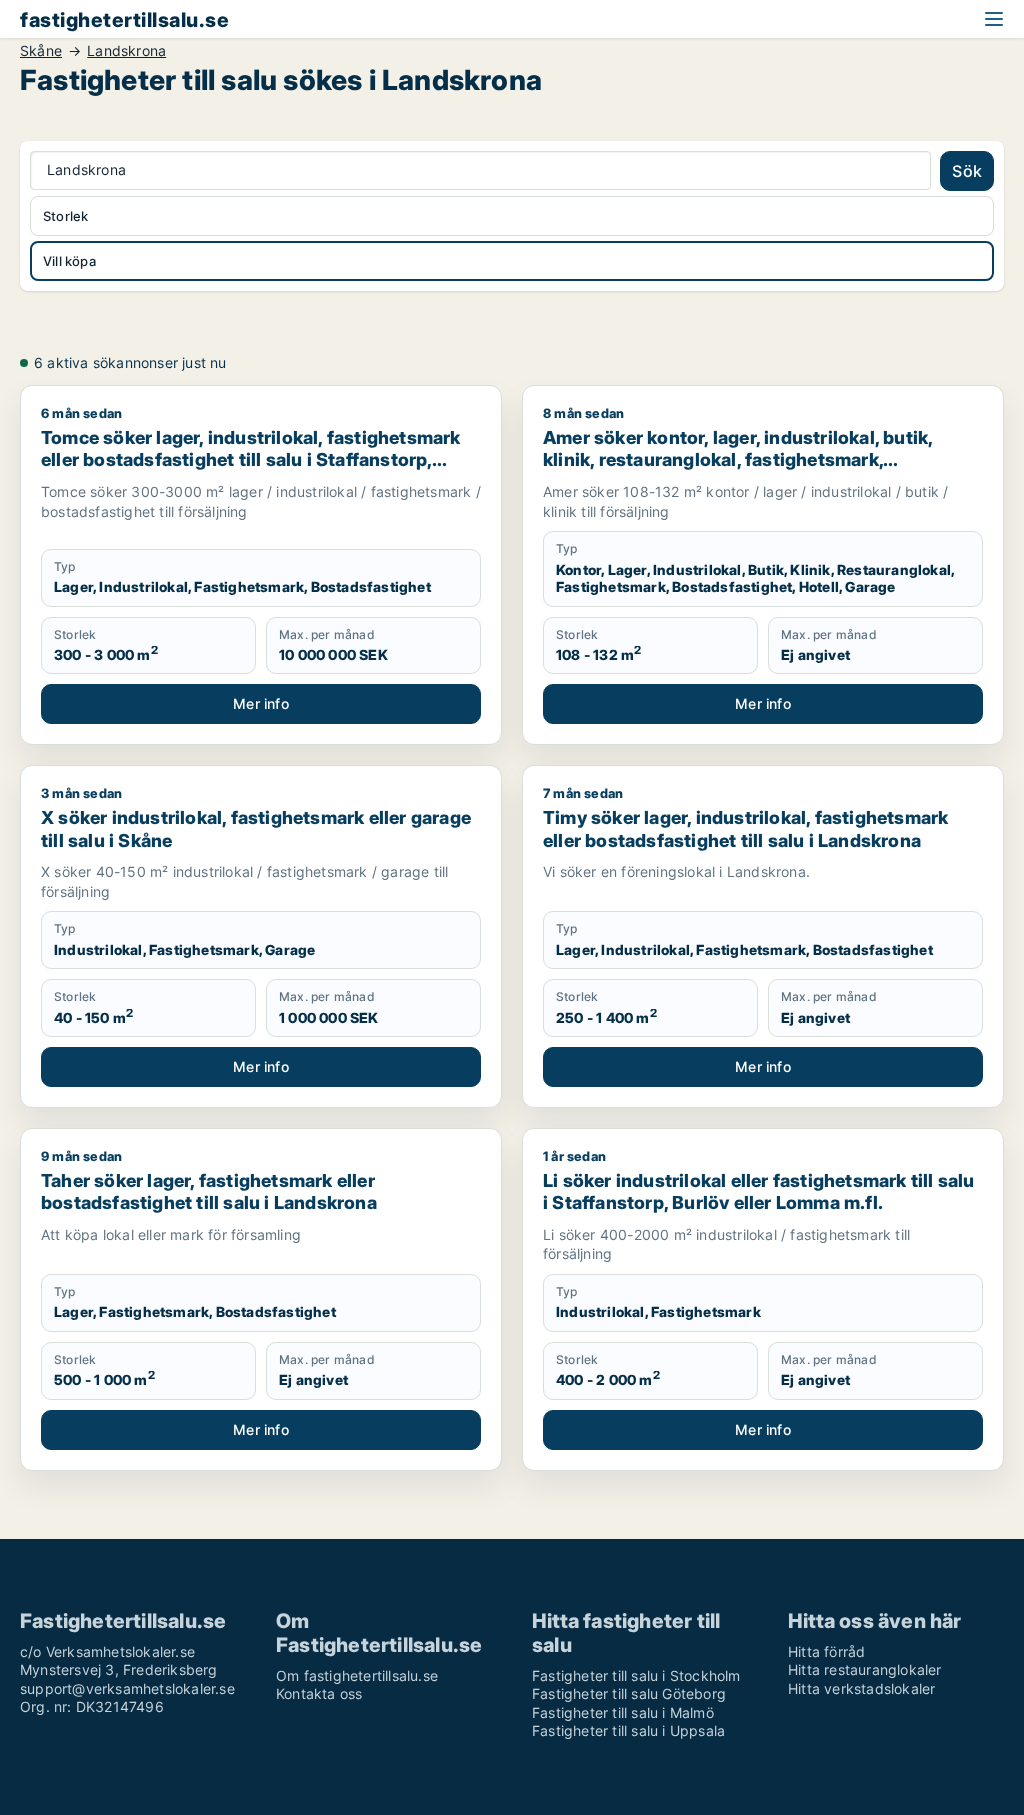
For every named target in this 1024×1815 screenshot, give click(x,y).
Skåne (41, 51)
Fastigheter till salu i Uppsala (628, 1730)
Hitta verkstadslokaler (861, 1688)
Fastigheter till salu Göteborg (629, 1693)
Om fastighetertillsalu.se (357, 1675)
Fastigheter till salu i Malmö (623, 1712)
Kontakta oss (319, 1693)
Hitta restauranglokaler (865, 1669)
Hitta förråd (826, 1651)
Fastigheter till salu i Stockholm (636, 1675)
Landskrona (126, 51)
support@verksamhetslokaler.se (127, 1688)
